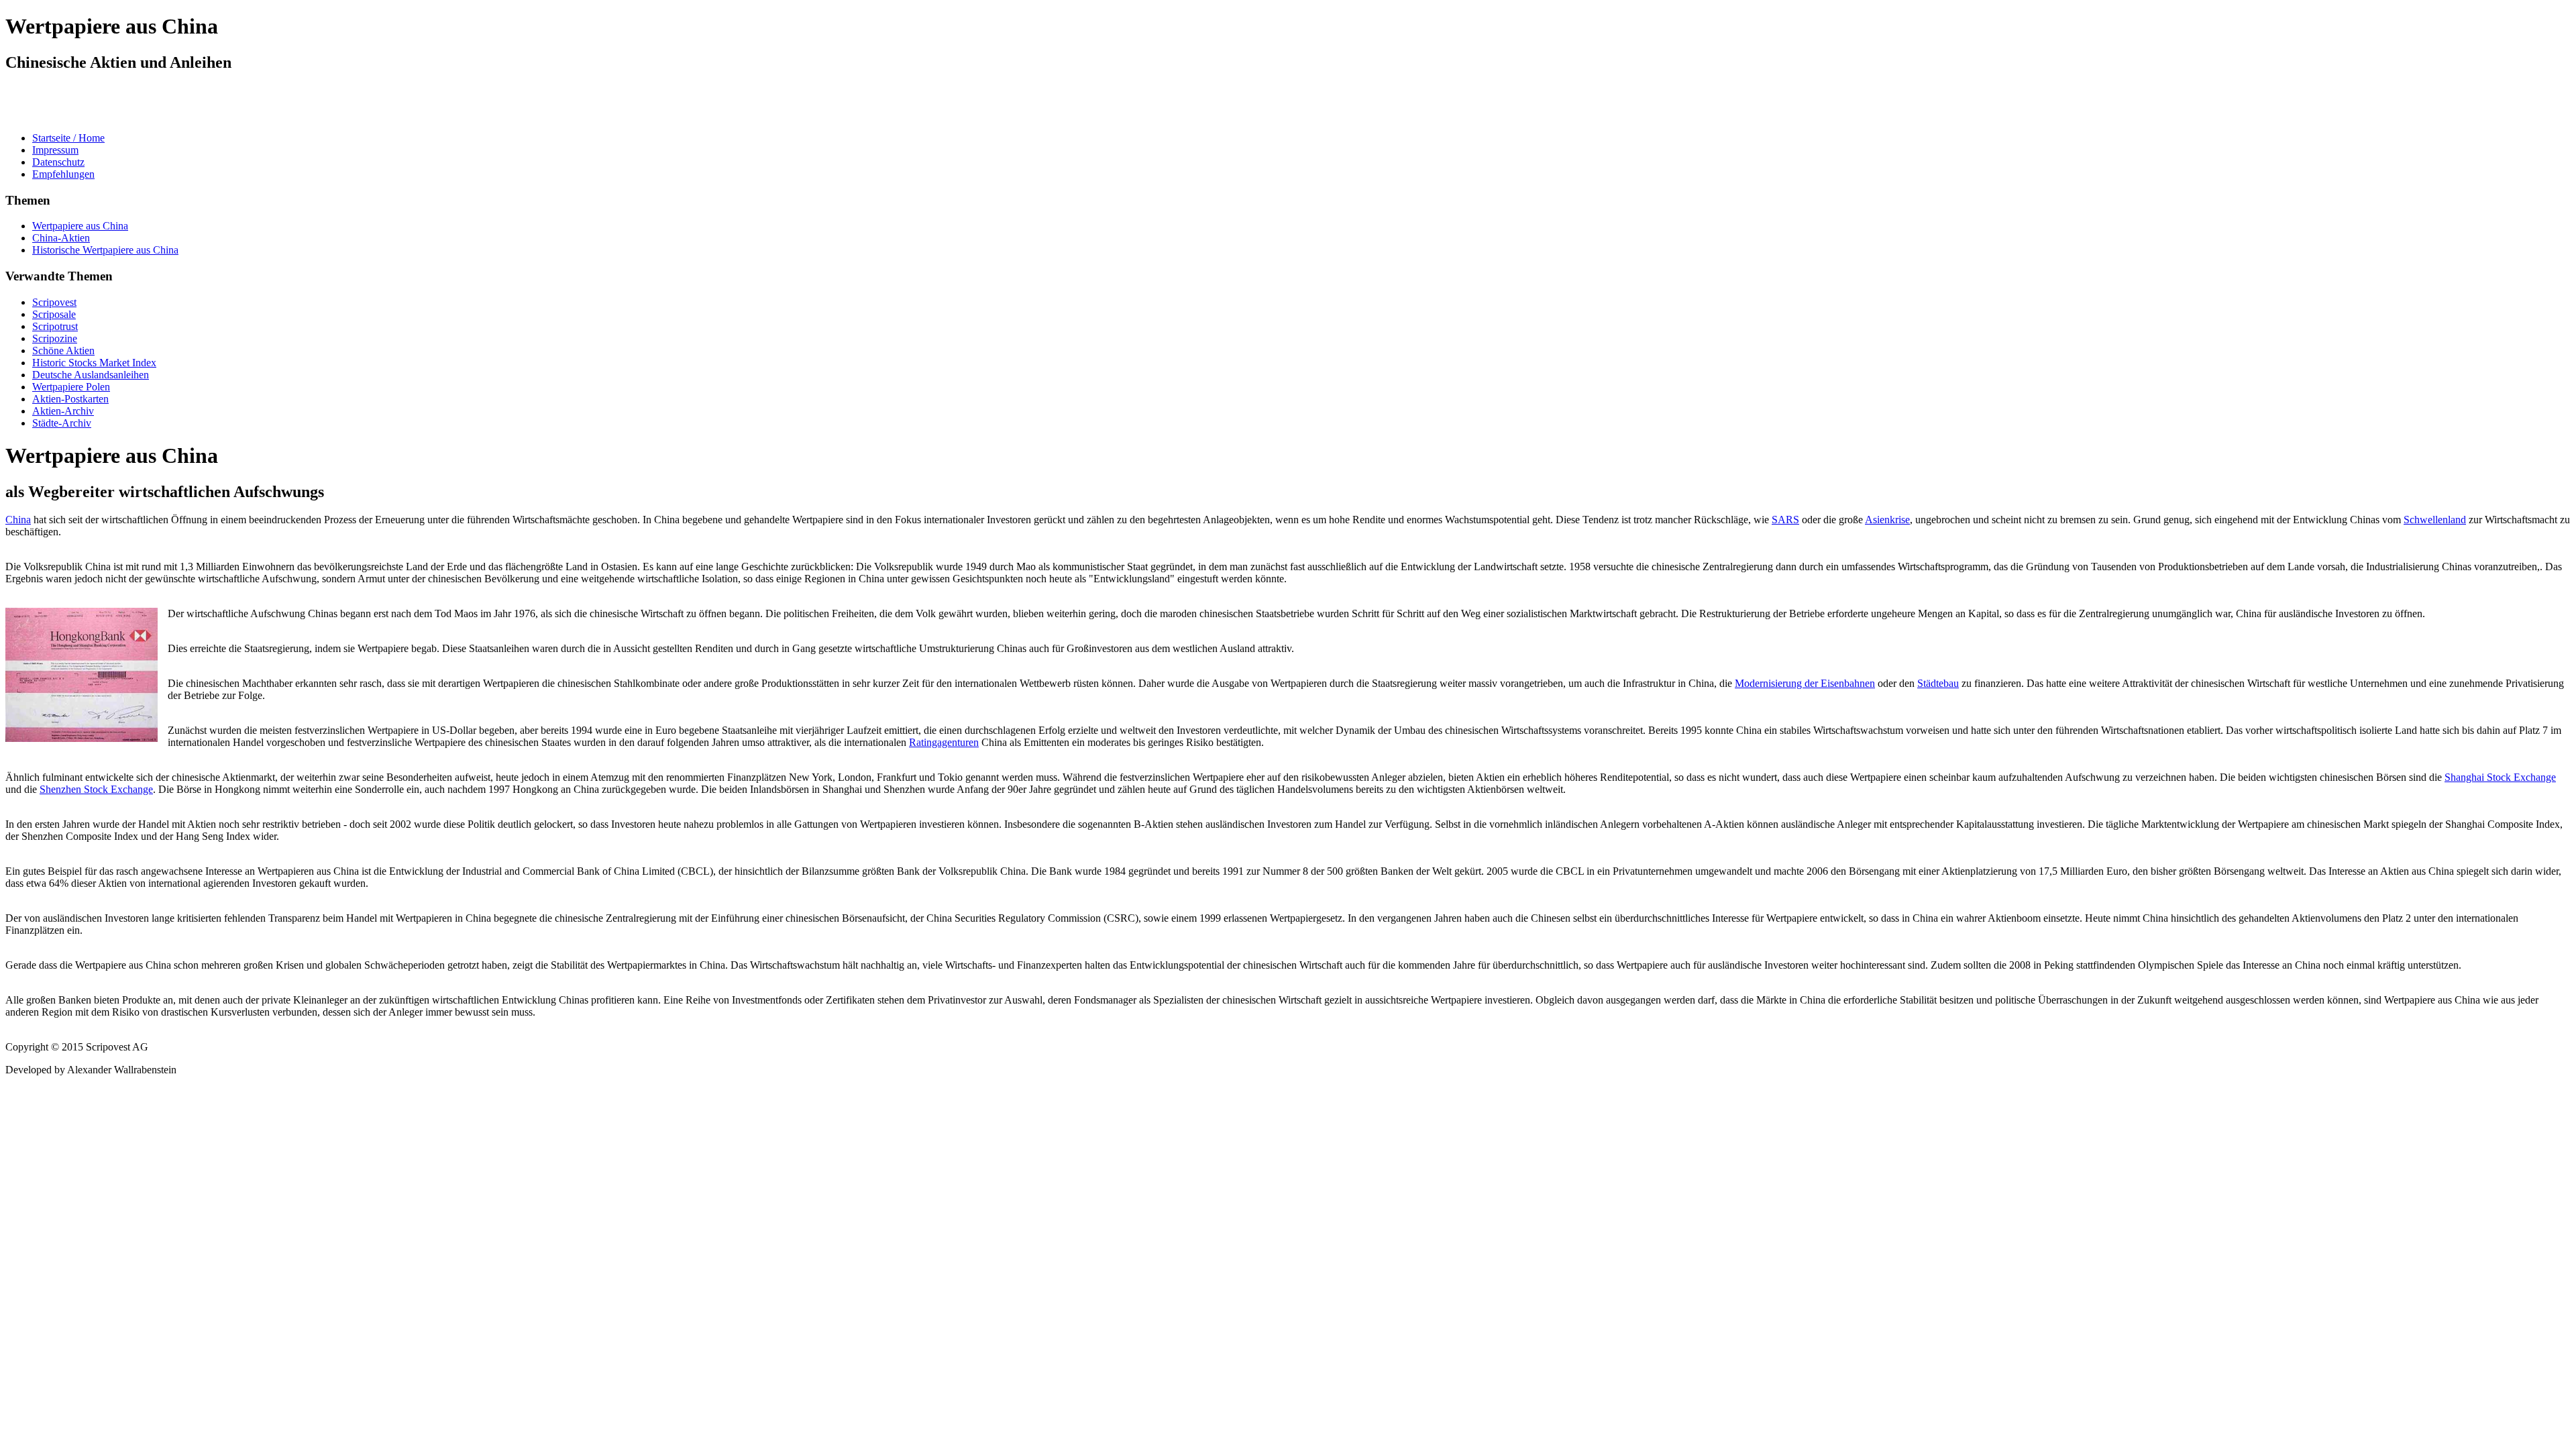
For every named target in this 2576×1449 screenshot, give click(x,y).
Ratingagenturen (944, 742)
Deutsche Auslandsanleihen (91, 375)
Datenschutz (58, 162)
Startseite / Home (68, 138)
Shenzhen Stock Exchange (96, 789)
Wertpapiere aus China (80, 226)
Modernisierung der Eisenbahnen (1805, 683)
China (18, 520)
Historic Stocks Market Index (94, 363)
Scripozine (55, 338)
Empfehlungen (63, 174)
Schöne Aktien (63, 351)
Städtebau (1938, 683)
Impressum (55, 150)
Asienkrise (1887, 520)
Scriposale (54, 314)
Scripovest (54, 302)
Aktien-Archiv (63, 411)
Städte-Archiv (62, 423)
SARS (1785, 520)
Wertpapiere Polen (71, 387)
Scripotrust (55, 326)
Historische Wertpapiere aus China (105, 250)
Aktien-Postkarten (70, 399)
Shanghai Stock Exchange (2500, 777)
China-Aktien (61, 238)
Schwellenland (2435, 520)
